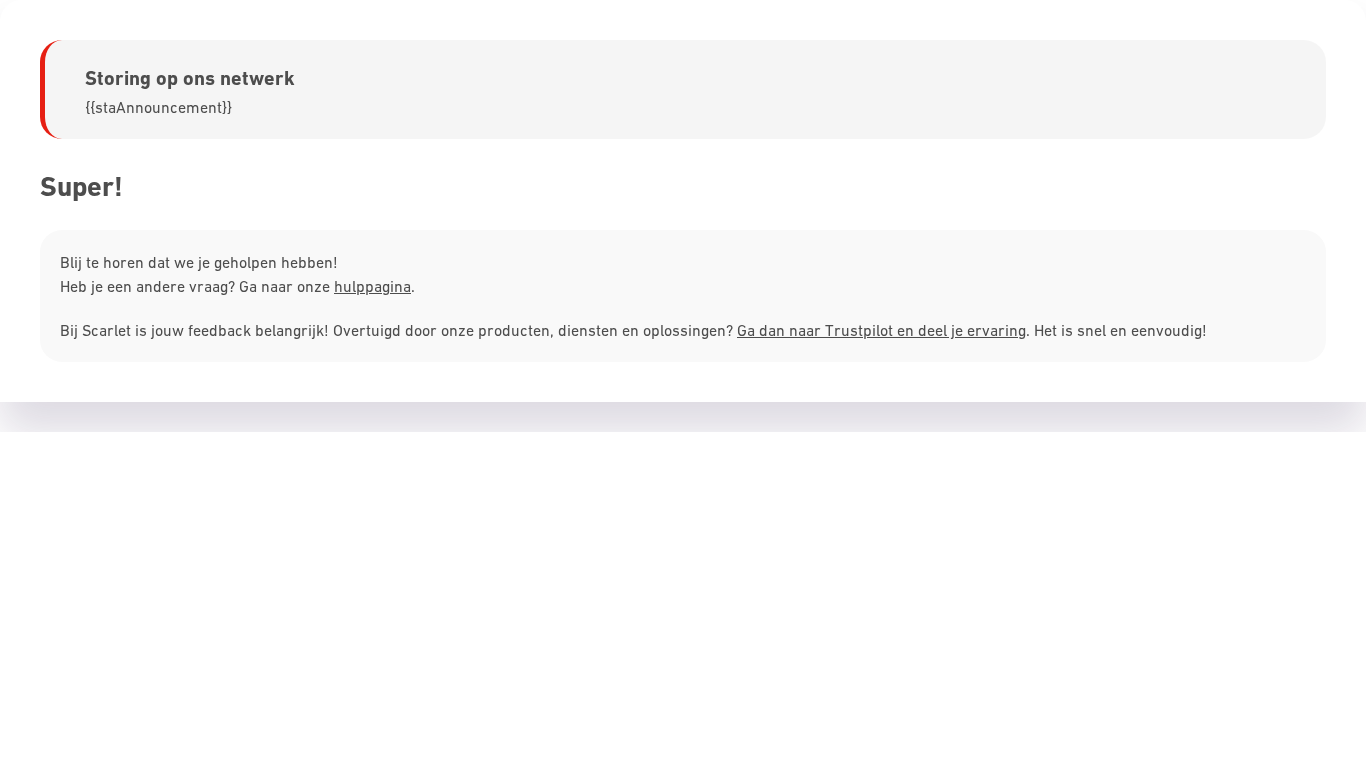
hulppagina (372, 286)
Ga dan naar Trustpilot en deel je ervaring (881, 330)
